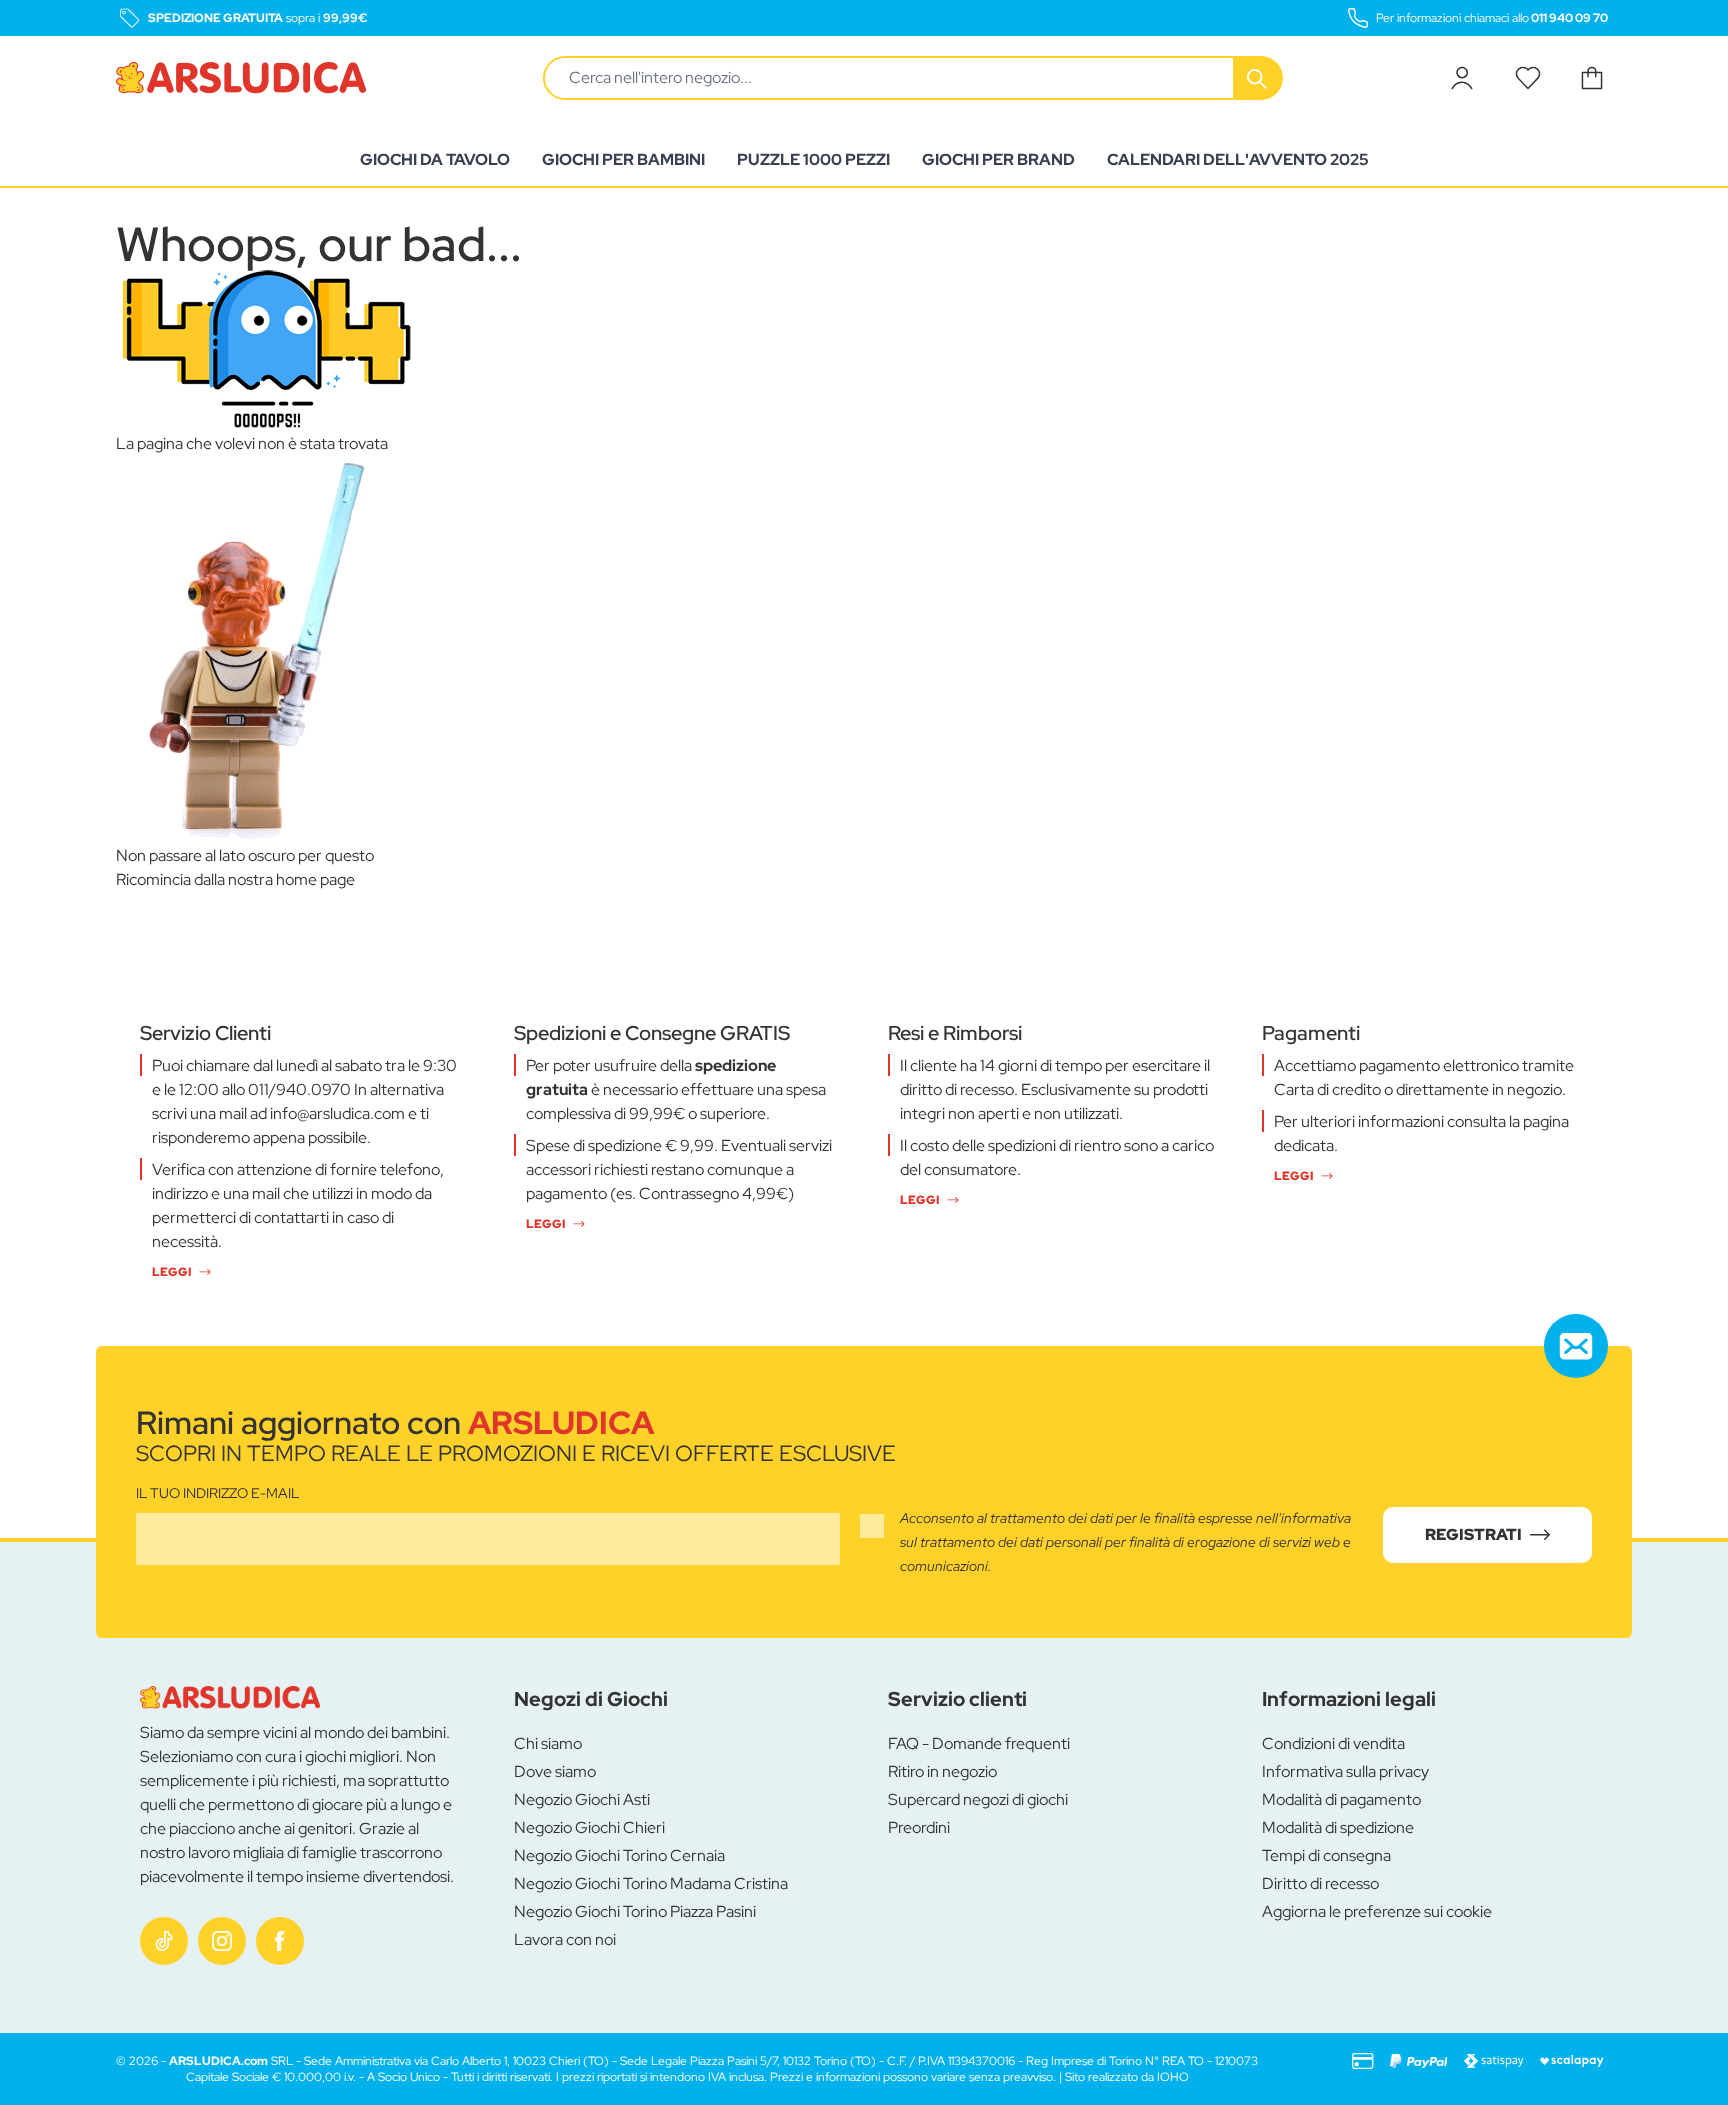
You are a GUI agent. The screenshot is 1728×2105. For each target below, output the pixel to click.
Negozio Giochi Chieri (589, 1827)
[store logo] (241, 78)
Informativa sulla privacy (1345, 1771)
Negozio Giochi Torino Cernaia (619, 1855)
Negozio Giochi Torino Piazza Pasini (635, 1911)
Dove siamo (555, 1771)
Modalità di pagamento (1341, 1799)
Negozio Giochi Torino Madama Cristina (651, 1883)
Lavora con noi (565, 1939)
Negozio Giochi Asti (582, 1799)
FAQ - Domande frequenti (979, 1743)
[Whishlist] (1528, 78)
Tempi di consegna (1326, 1855)
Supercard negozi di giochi (978, 1799)
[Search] (1259, 78)
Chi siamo (548, 1743)
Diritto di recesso (1320, 1883)
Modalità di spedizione (1338, 1827)
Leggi (171, 1272)
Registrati (1473, 1534)
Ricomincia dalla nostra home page (235, 879)
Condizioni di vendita (1333, 1743)
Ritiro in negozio (942, 1771)
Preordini (919, 1827)
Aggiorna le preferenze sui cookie (1377, 1911)
